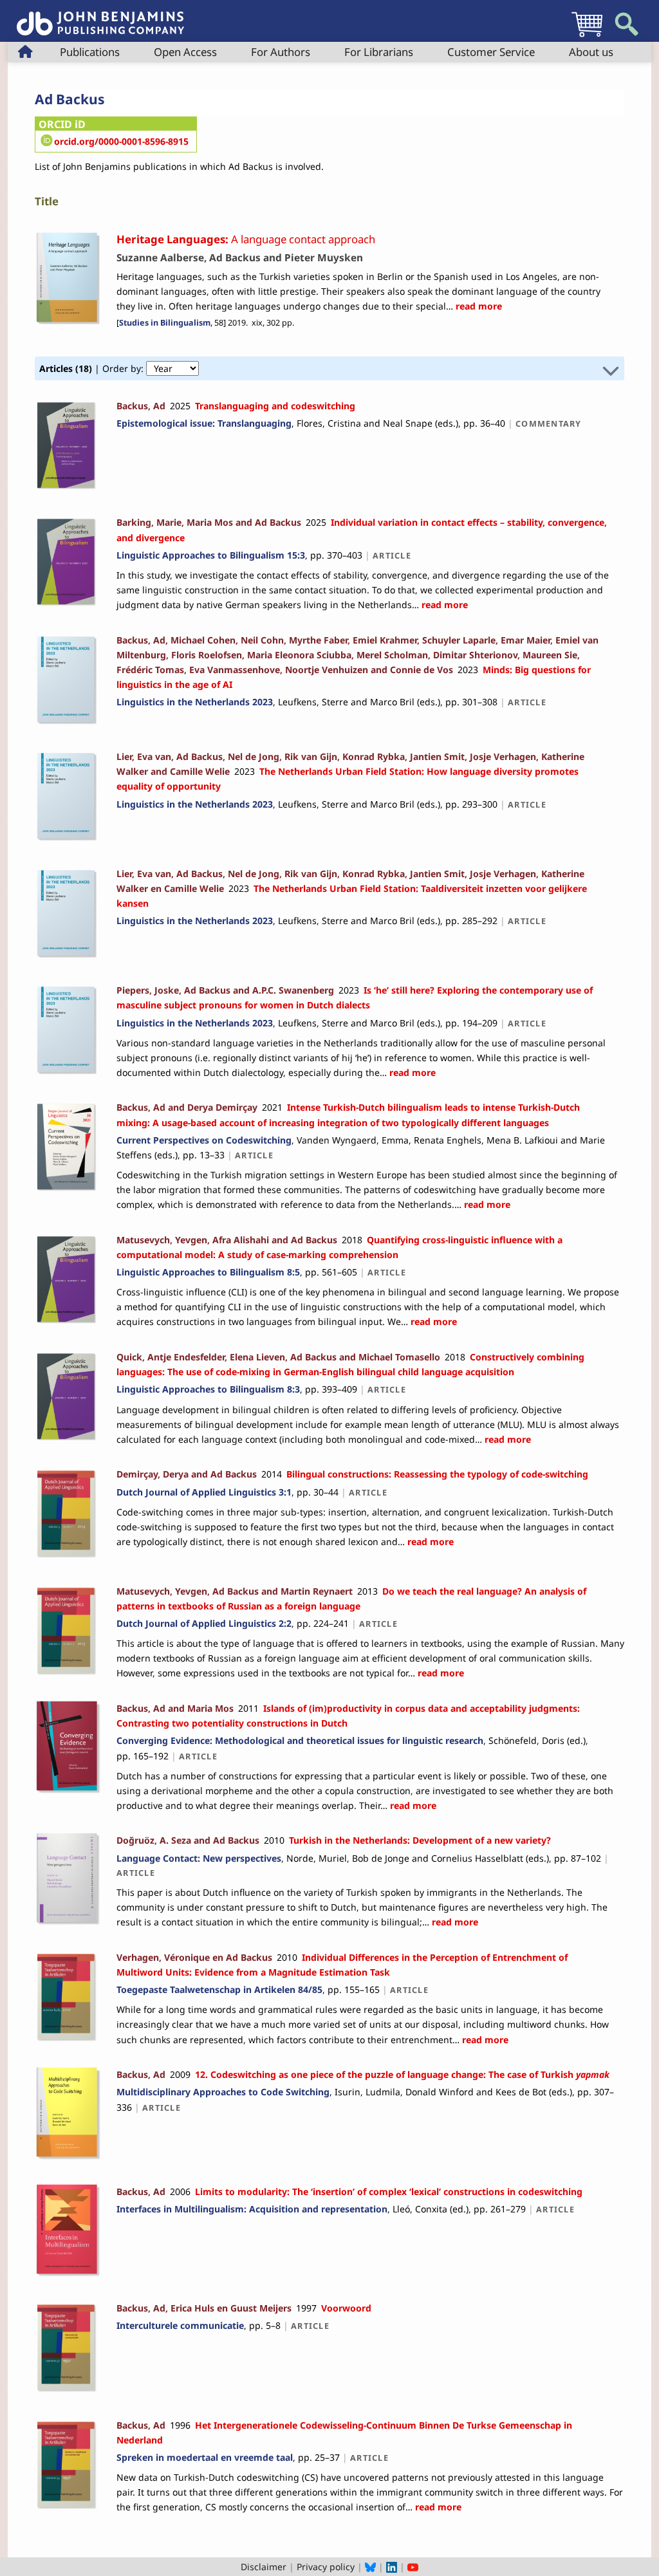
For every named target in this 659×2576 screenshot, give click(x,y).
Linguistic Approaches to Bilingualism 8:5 (208, 1272)
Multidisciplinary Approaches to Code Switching (223, 2092)
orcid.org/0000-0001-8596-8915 (121, 141)
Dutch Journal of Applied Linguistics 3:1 (204, 1492)
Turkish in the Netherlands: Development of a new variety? (420, 1840)
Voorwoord (346, 2308)
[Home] (100, 16)
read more (478, 306)
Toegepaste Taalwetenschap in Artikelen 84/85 (219, 1989)
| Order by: (93, 368)
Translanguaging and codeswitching (275, 406)
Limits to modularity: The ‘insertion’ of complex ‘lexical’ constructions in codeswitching (389, 2191)
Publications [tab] (90, 52)
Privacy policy (326, 2567)
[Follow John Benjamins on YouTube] (413, 2567)
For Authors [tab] (281, 52)
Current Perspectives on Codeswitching (204, 1140)
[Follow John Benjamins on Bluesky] (370, 2567)
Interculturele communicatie (180, 2325)
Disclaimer (264, 2567)
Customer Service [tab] (491, 52)
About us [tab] (591, 52)
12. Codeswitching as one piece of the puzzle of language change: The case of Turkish (402, 2074)
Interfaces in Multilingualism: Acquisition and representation (252, 2209)
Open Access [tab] (185, 52)
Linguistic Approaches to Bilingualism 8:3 (208, 1389)
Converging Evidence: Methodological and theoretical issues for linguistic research (300, 1740)
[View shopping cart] (587, 36)
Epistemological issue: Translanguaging (204, 423)
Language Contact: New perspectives (199, 1858)
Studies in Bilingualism (165, 323)
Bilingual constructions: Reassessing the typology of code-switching (437, 1474)
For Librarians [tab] (379, 52)
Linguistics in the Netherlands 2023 (195, 702)
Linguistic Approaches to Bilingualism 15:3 (211, 555)
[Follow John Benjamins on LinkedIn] (392, 2567)
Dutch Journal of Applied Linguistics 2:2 (204, 1623)
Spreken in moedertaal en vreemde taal (205, 2457)
